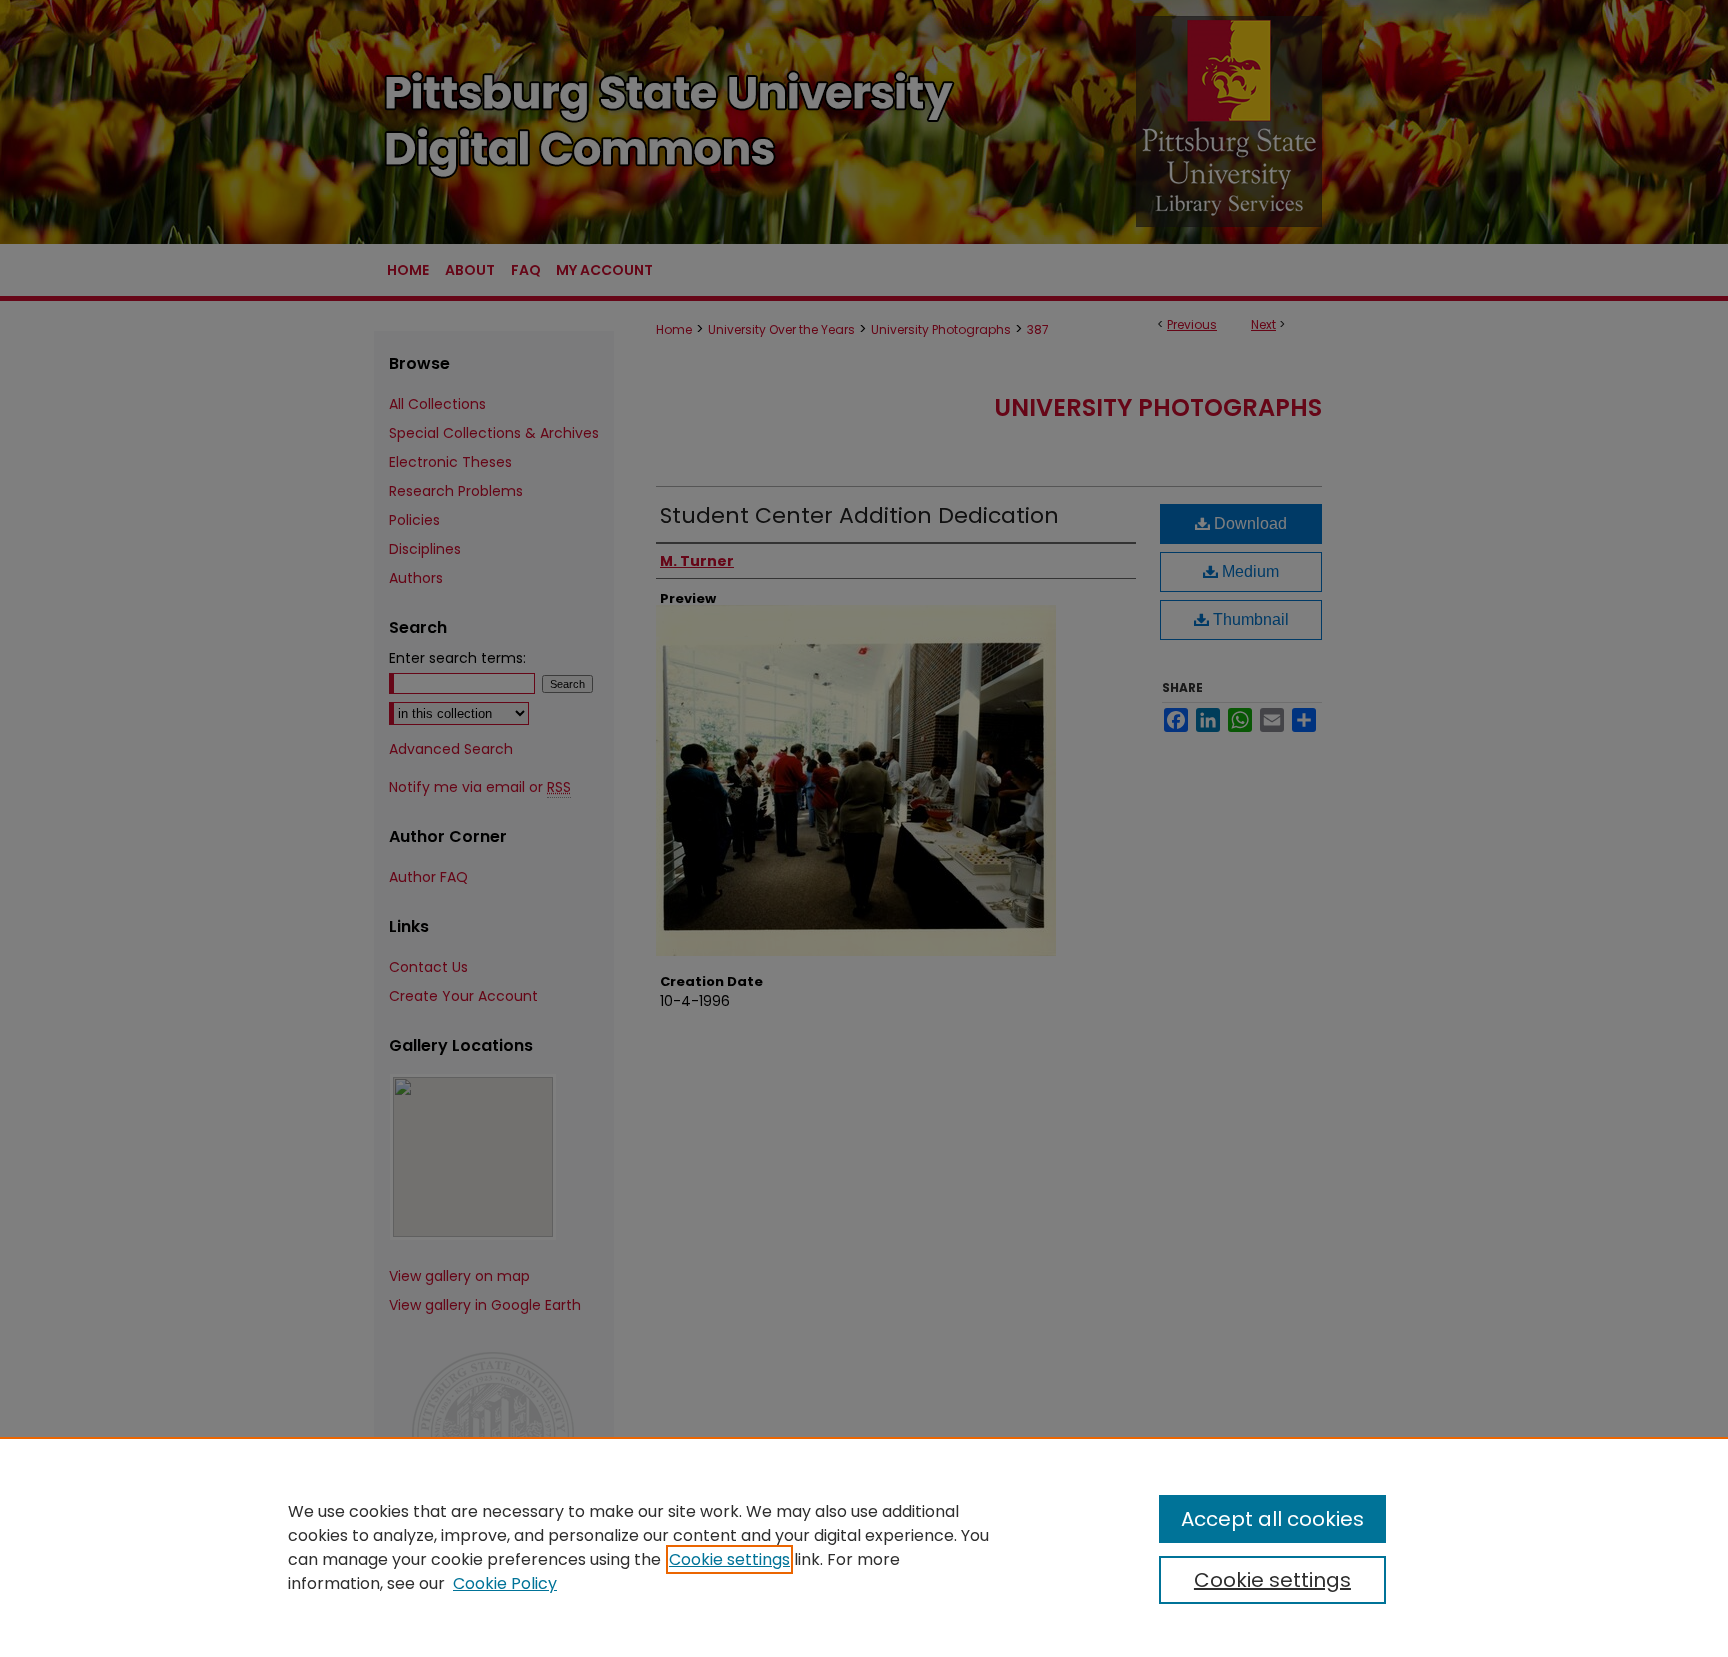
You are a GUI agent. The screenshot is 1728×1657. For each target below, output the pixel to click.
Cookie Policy (505, 1583)
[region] (864, 1547)
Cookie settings (729, 1559)
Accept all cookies (1272, 1519)
